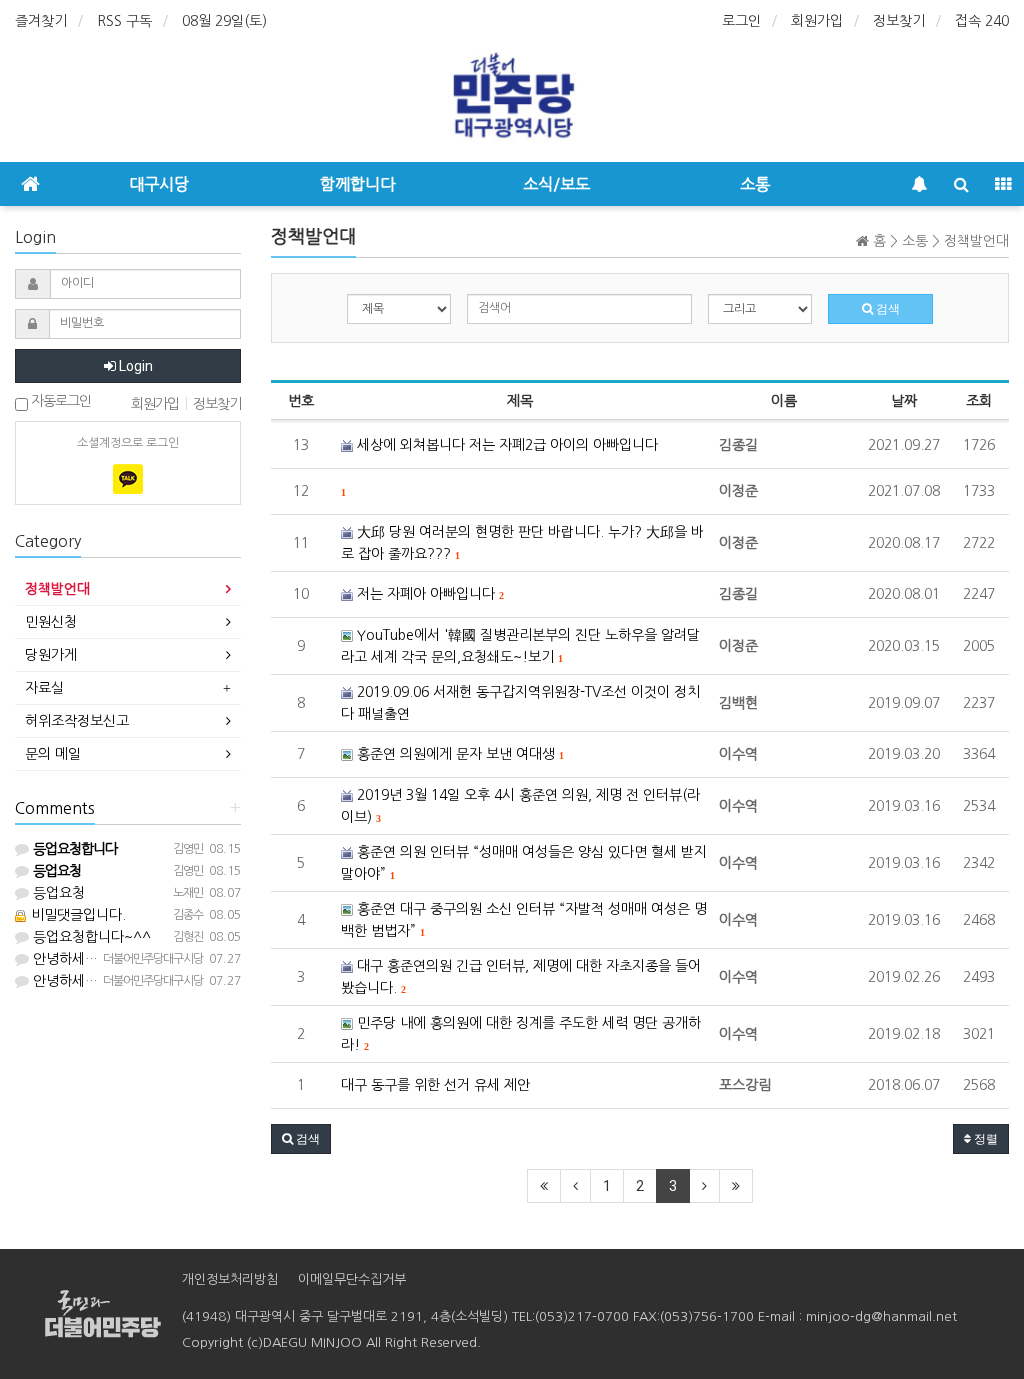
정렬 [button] (984, 1139)
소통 (755, 184)
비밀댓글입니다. (76, 915)
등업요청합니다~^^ (90, 937)
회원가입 (817, 21)
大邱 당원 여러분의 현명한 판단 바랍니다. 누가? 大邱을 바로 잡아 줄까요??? (522, 543)
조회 (979, 401)
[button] (301, 1139)
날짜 (904, 401)
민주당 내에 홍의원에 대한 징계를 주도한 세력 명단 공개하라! (521, 1034)
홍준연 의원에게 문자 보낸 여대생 (458, 754)
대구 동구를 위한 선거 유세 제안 (435, 1085)
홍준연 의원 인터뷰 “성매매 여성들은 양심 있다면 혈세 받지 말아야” (524, 863)
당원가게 (51, 655)
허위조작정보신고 (77, 721)
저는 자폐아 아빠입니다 (428, 594)
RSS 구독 (124, 21)
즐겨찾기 (41, 21)
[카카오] (128, 479)
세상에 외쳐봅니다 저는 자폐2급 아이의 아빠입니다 (505, 445)
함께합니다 (357, 184)
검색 (886, 309)
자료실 (44, 688)
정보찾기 (899, 21)
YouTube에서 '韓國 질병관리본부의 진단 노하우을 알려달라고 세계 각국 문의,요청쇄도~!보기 (520, 646)
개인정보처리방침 (230, 1279)
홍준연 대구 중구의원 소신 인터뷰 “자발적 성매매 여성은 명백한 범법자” (524, 920)
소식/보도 (556, 184)
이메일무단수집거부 (352, 1279)
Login (134, 366)
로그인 (741, 21)
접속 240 (982, 21)
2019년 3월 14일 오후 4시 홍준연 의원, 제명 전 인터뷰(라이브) (520, 806)
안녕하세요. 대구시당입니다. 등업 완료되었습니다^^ (186, 959)
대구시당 (159, 184)
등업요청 (57, 893)
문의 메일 (53, 754)
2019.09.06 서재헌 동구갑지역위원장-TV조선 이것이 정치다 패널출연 (520, 703)
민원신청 (51, 622)
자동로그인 (59, 401)
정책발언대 (57, 589)
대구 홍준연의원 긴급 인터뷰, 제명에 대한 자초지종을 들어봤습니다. (521, 977)
